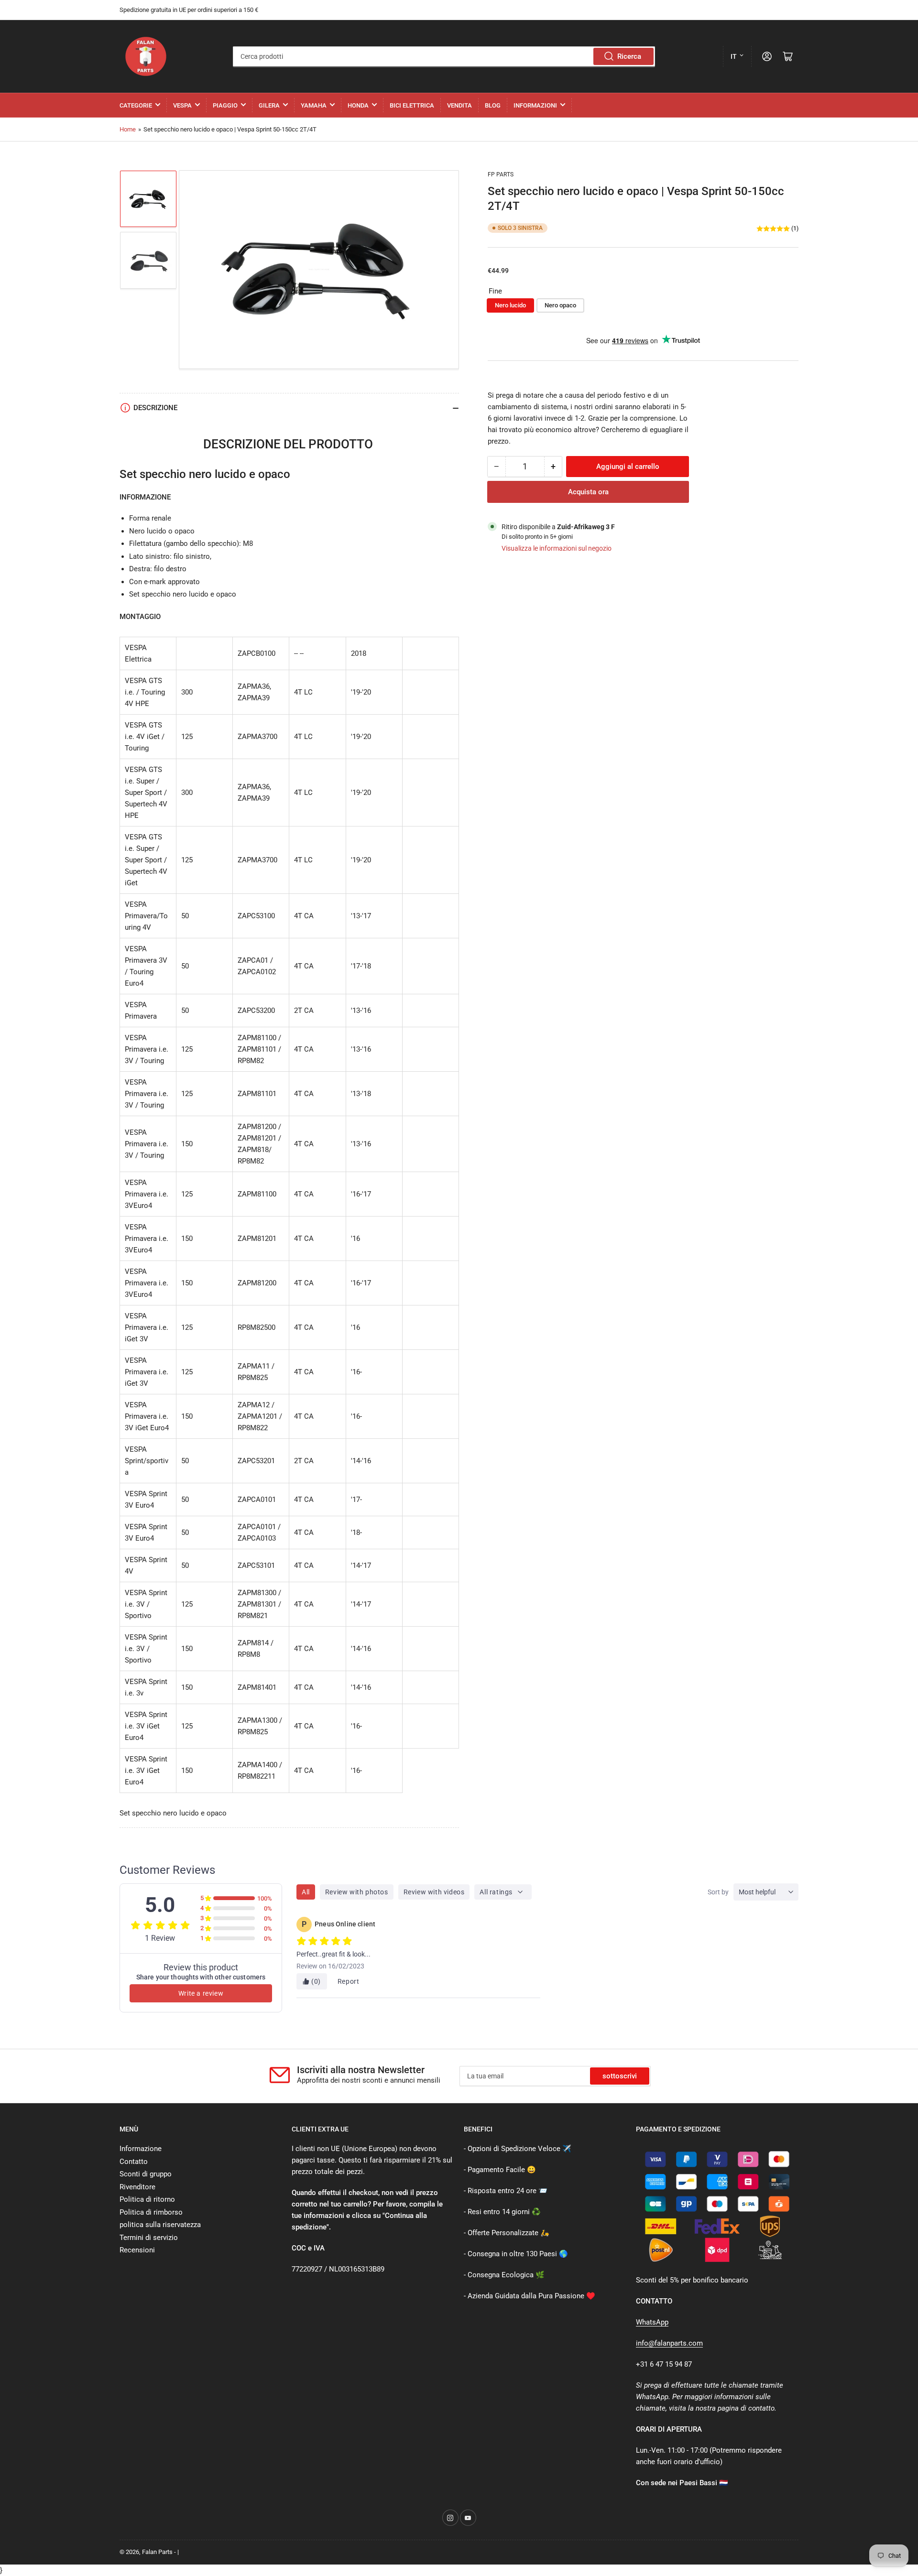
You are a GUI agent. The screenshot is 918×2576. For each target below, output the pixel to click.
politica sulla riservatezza (160, 2225)
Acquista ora (588, 492)
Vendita (459, 105)
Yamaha (314, 105)
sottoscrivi (620, 2076)
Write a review (201, 1993)
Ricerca (629, 56)
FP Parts (501, 174)
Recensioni (137, 2250)
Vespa (182, 105)
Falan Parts (157, 2552)
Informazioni (535, 105)
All (306, 1892)
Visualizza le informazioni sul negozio (557, 548)
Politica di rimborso (151, 2212)
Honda (358, 105)
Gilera (269, 105)
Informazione (141, 2149)
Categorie (136, 105)
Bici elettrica (412, 105)
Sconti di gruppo (146, 2174)
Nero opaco (560, 306)
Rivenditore (137, 2187)
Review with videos (434, 1892)
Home (128, 129)
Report (349, 1981)
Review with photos (357, 1892)
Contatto (134, 2162)
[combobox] (444, 56)
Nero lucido (510, 306)
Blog (493, 105)
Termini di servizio (149, 2238)
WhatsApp (652, 2322)
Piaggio (225, 105)
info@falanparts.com (669, 2343)
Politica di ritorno (147, 2199)
